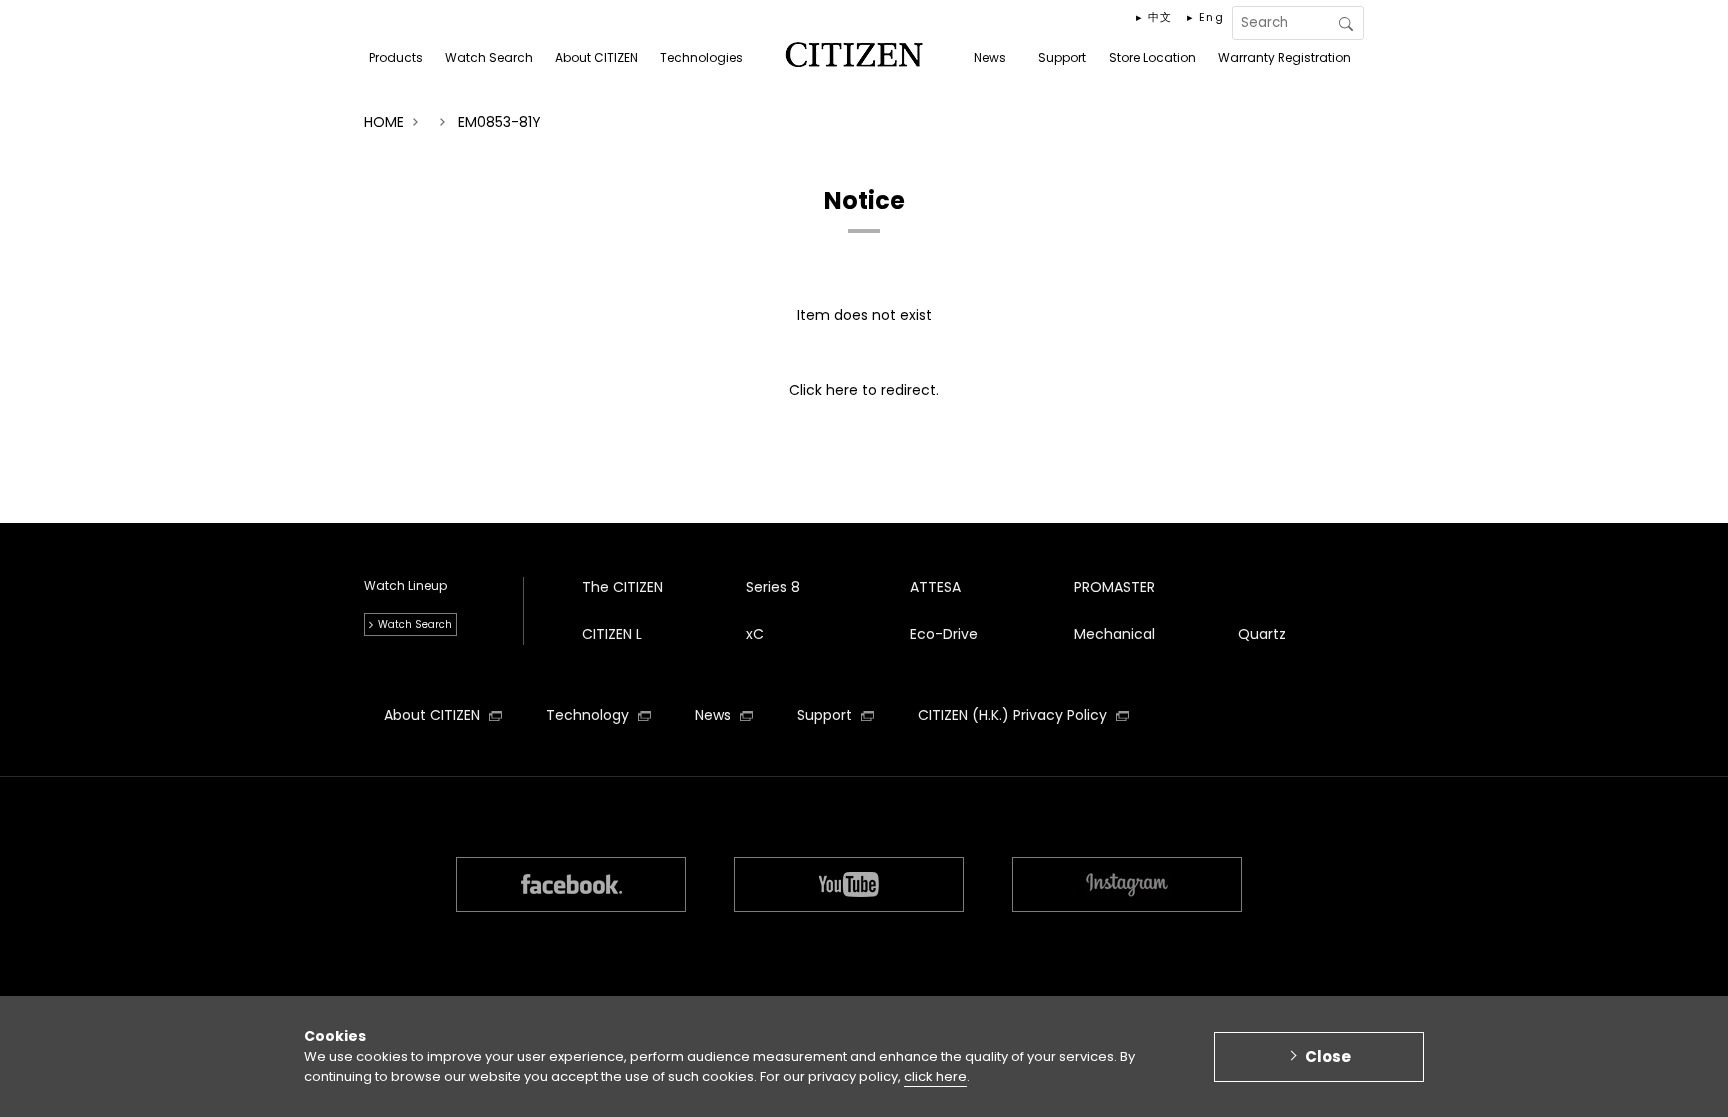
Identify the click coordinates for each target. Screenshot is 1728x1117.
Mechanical (1114, 634)
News (715, 715)
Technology (589, 715)
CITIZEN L (612, 634)
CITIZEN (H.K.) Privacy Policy (1014, 715)
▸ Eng (1205, 17)
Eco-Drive (944, 634)
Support (826, 715)
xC (755, 634)
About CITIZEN (434, 715)
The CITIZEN (622, 587)
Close (1328, 1055)
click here (935, 1076)
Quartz (1262, 634)
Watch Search (415, 624)
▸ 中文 (1154, 17)
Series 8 (773, 587)
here (842, 390)
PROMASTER (1114, 587)
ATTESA (935, 587)
